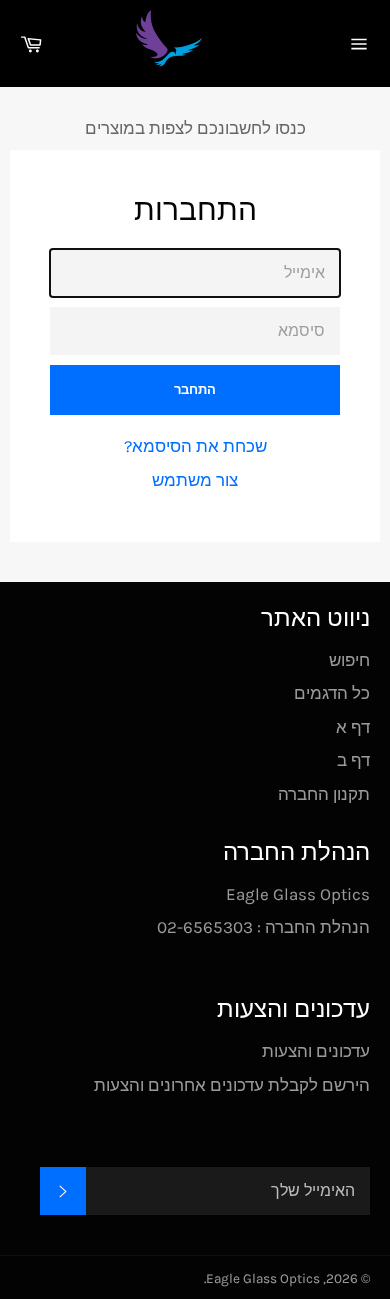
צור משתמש (195, 480)
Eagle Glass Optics (263, 1278)
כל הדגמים (332, 693)
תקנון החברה (324, 794)
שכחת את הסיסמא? (195, 446)
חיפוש (349, 660)
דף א (353, 727)
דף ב (353, 760)
